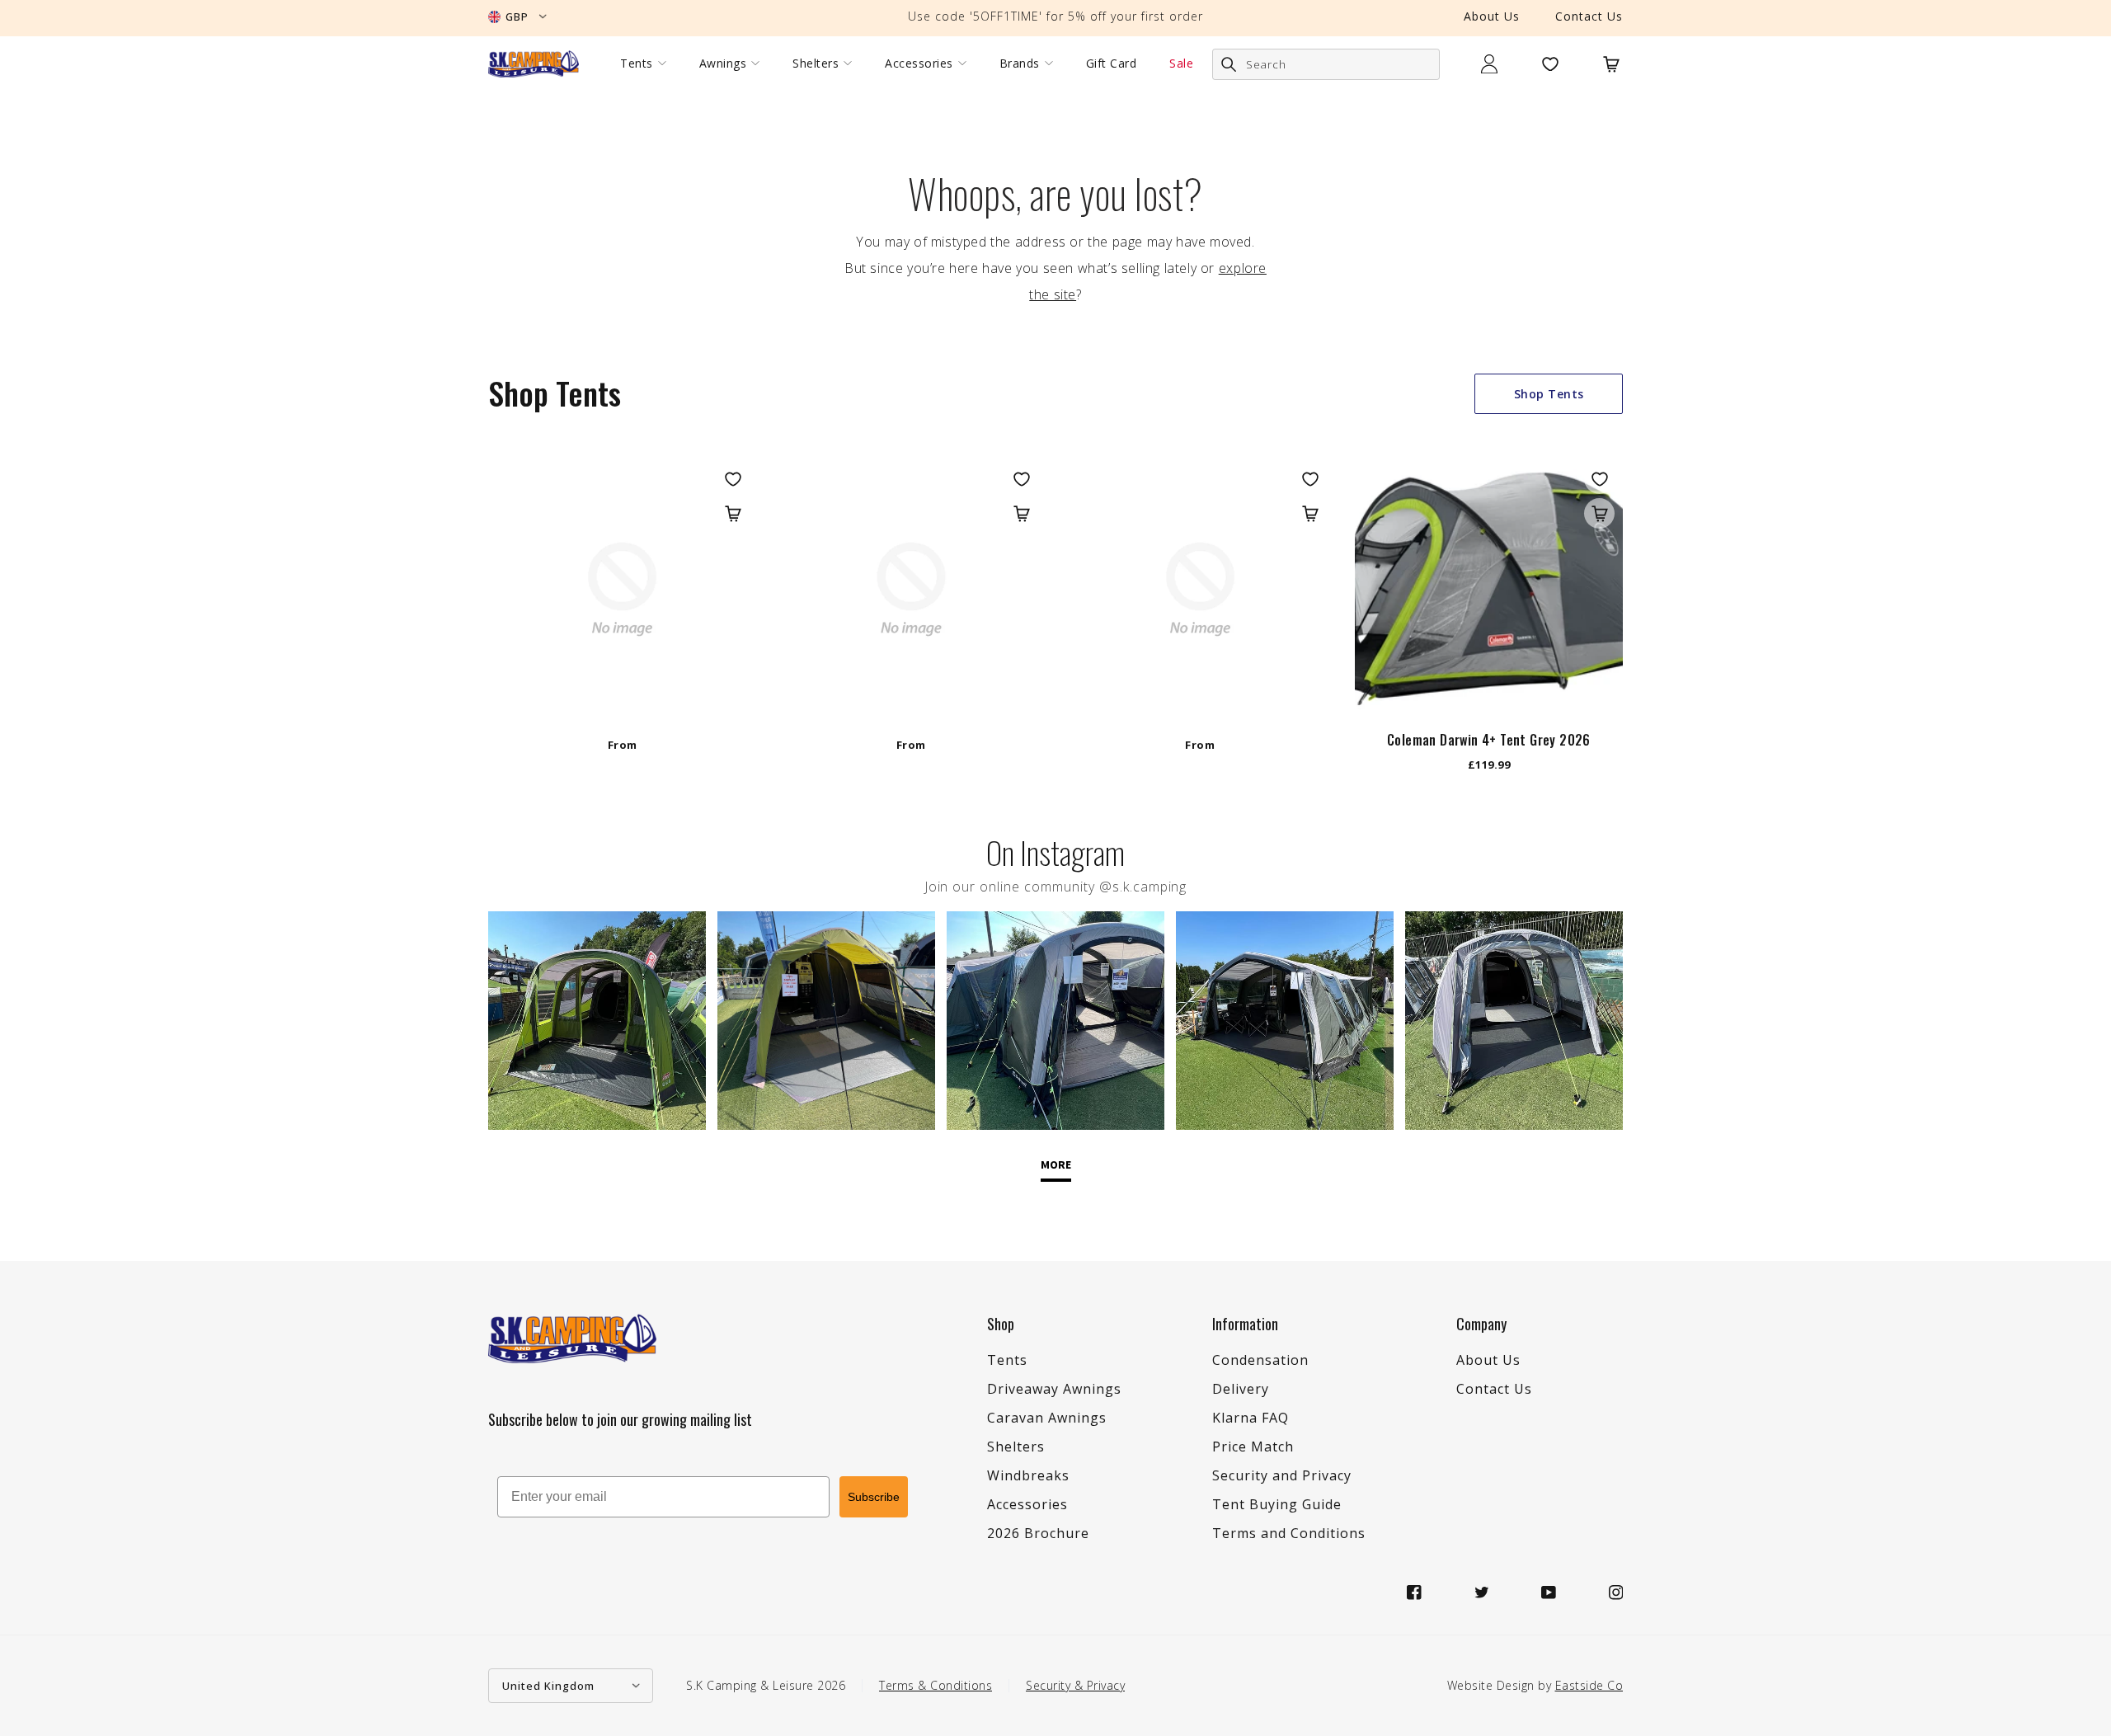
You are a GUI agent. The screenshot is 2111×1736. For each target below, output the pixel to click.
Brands (1020, 64)
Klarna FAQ (1251, 1418)
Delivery (1241, 1389)
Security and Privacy (1282, 1475)
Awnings (723, 64)
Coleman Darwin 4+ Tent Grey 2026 (1489, 740)
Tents (637, 64)
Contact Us (1589, 16)
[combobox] (1326, 64)
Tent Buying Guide (1277, 1504)
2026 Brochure (1038, 1533)
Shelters (816, 64)
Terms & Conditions (936, 1685)
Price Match (1253, 1447)
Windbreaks (1028, 1475)
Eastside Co (1589, 1685)
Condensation (1260, 1360)
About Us (1492, 16)
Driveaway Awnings (1054, 1389)
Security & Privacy (1075, 1685)
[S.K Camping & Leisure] (534, 64)
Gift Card (1112, 64)
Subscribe (874, 1497)
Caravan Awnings (1047, 1418)
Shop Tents (1549, 394)
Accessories (919, 64)
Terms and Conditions (1289, 1533)
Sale (1181, 64)
